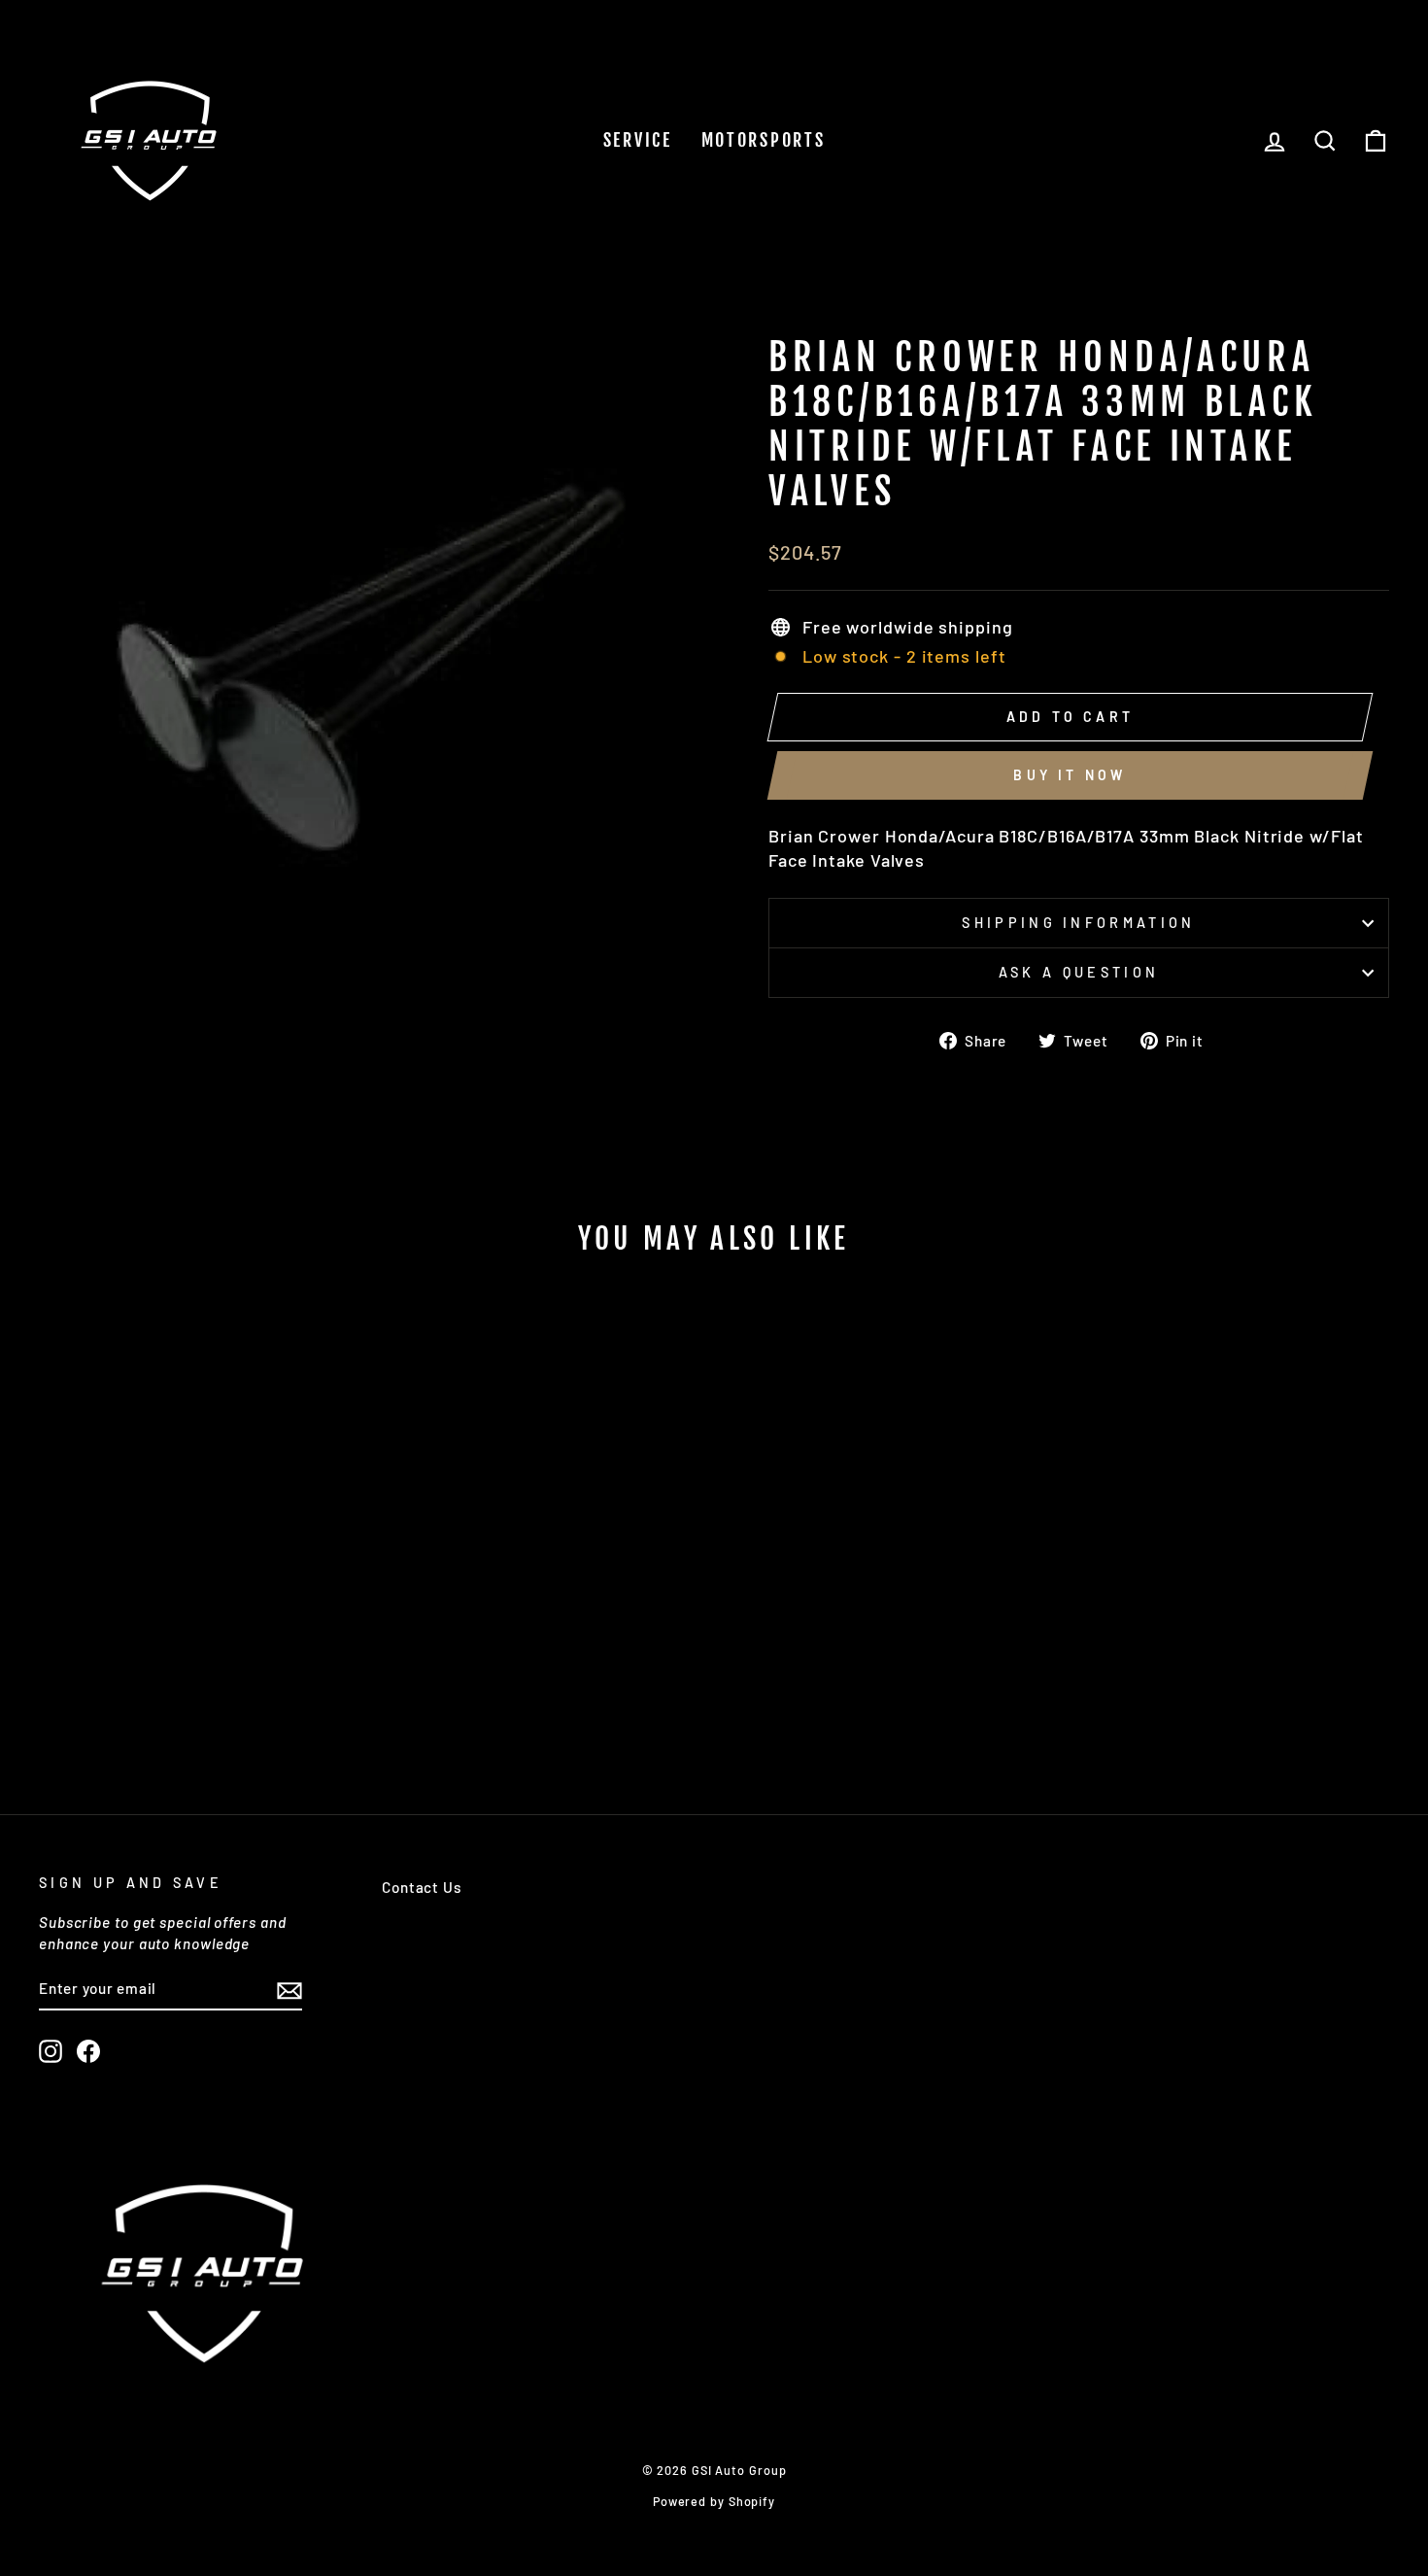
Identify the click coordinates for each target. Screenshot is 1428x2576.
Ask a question (1079, 972)
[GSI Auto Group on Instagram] (51, 2051)
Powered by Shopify (714, 2501)
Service (638, 140)
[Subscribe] (289, 1989)
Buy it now (1070, 775)
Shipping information (1078, 923)
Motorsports (764, 140)
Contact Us (422, 1887)
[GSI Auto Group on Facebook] (88, 2051)
